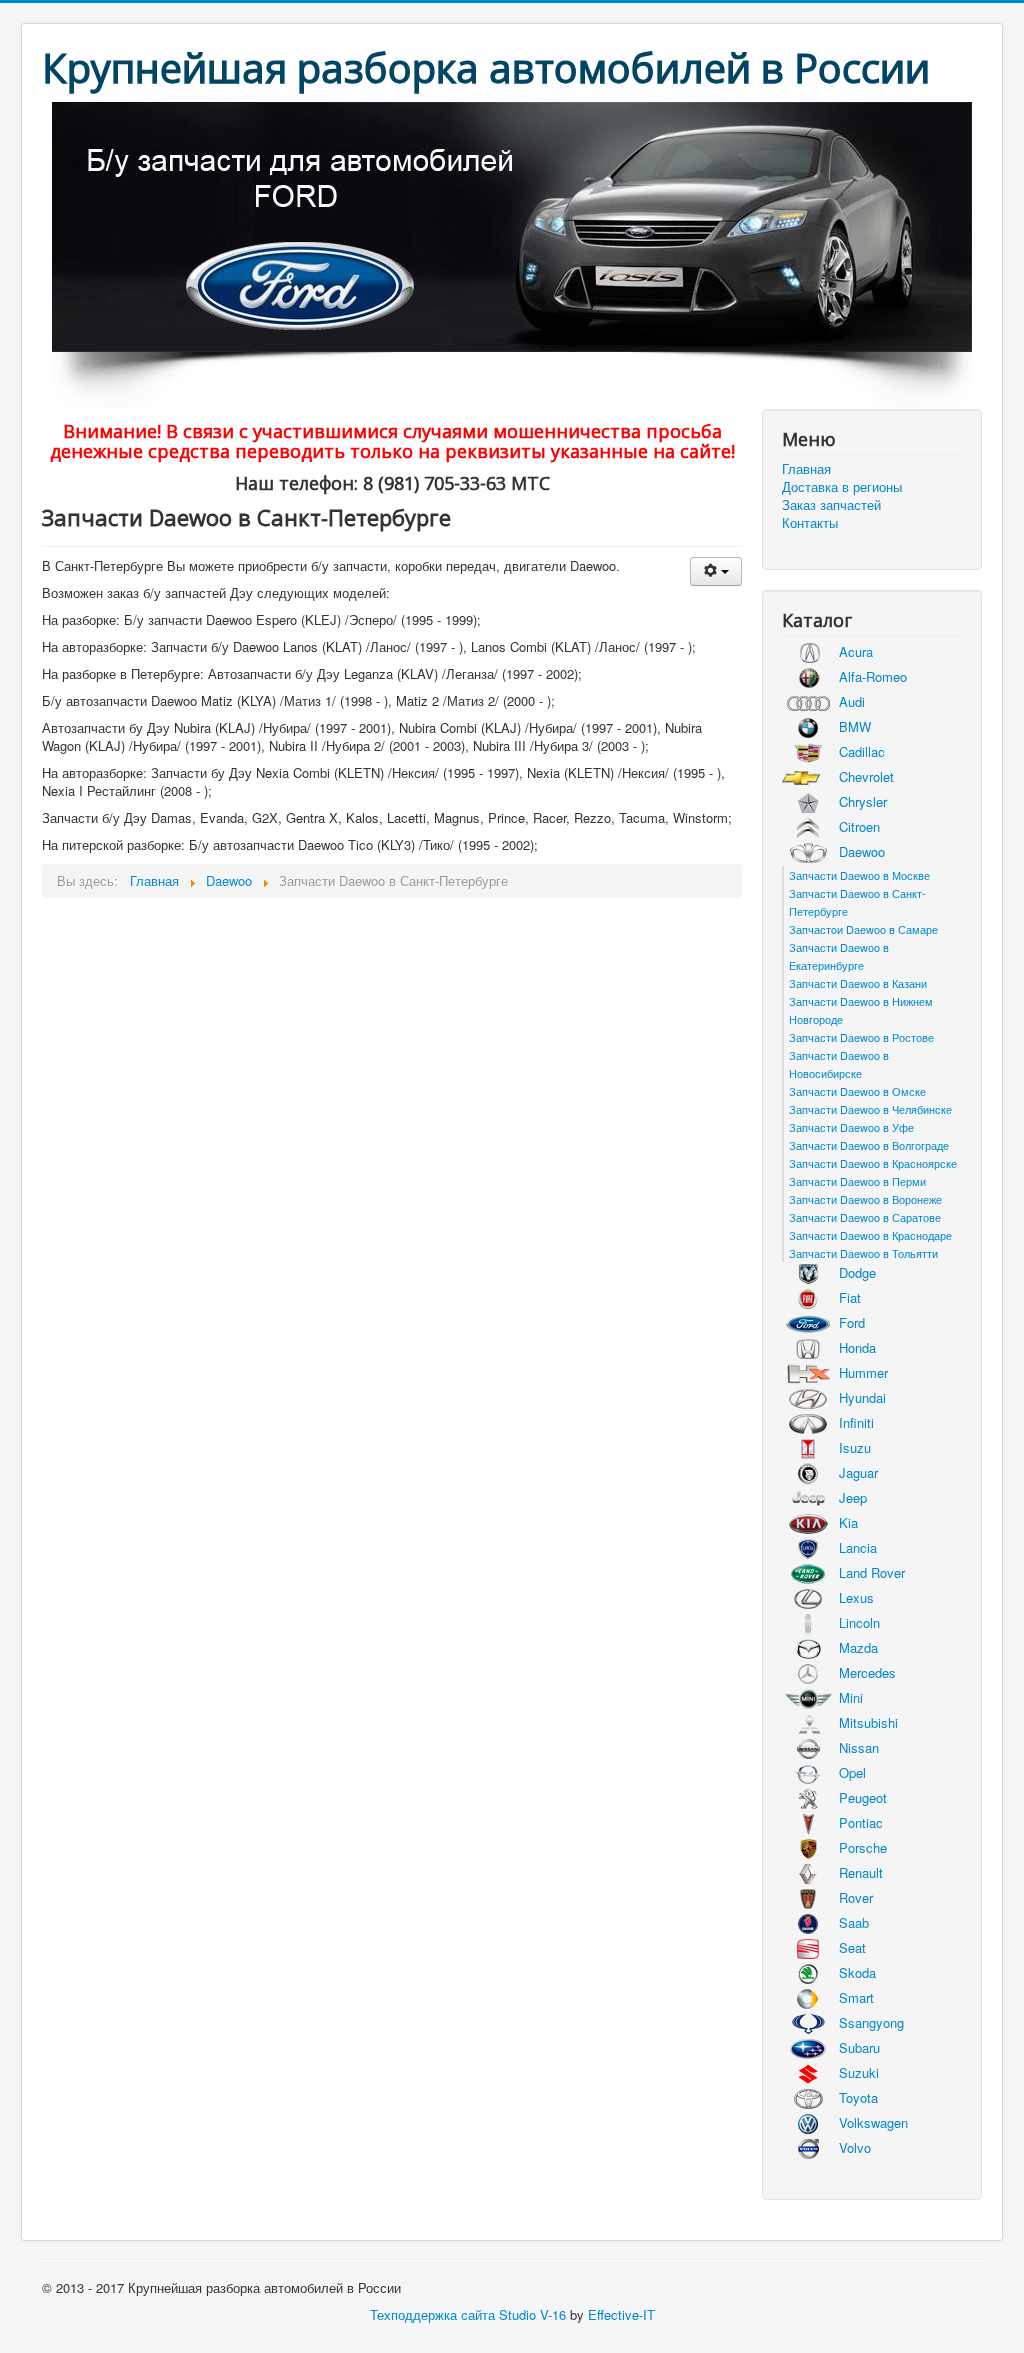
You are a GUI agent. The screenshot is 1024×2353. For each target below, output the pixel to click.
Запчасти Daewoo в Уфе (851, 1127)
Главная (806, 469)
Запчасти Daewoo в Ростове (861, 1037)
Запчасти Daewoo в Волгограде (869, 1145)
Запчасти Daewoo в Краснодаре (870, 1235)
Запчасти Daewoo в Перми (857, 1181)
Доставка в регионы (842, 487)
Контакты (810, 523)
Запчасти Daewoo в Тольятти (863, 1253)
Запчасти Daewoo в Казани (858, 983)
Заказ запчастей (831, 505)
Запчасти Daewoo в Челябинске (870, 1109)
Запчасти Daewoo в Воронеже (865, 1199)
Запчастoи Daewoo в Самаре (863, 929)
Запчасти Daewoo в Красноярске (873, 1163)
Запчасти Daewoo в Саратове (865, 1217)
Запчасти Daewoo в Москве (859, 875)
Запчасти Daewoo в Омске (857, 1091)
